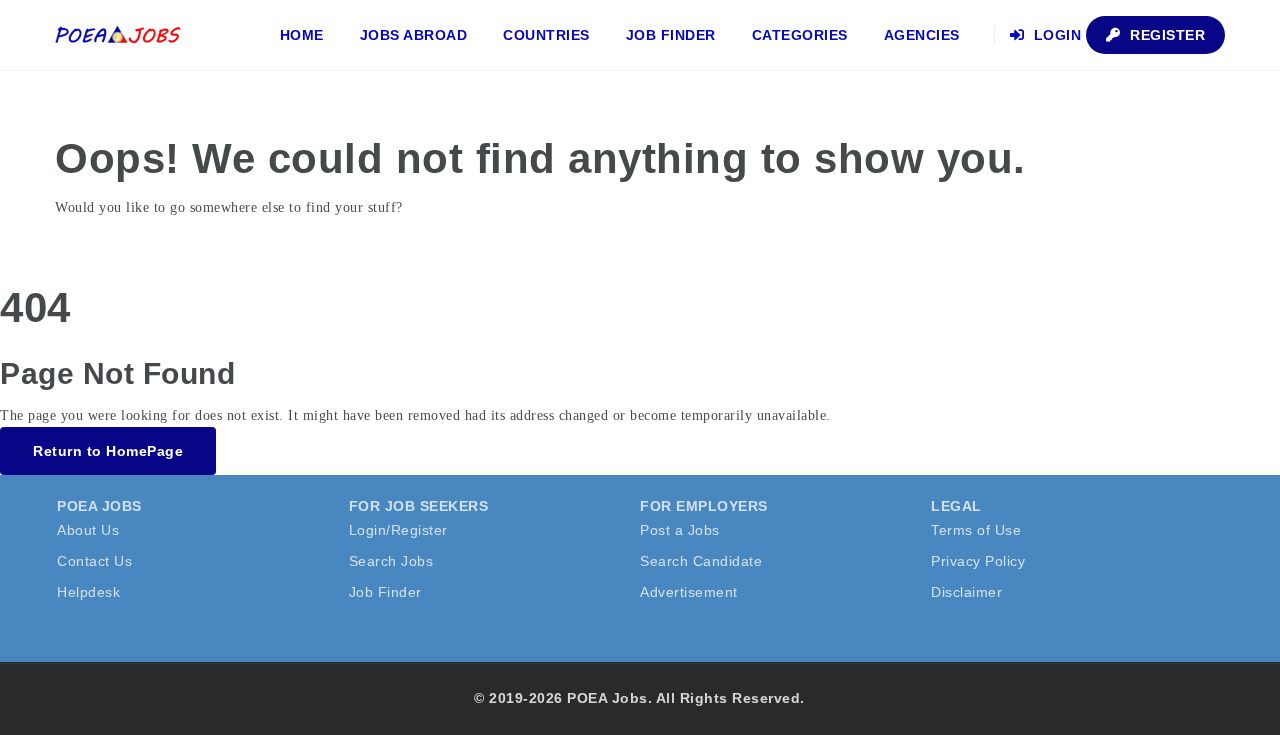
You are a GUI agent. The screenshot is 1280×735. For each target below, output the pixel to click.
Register (1166, 35)
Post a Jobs (680, 530)
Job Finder (671, 35)
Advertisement (689, 592)
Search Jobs (391, 561)
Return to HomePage (108, 451)
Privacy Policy (978, 561)
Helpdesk (88, 592)
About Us (88, 530)
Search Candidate (701, 561)
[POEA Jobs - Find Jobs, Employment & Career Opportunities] (119, 35)
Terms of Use (976, 530)
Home (302, 35)
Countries (546, 35)
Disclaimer (966, 592)
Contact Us (94, 561)
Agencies (922, 35)
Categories (800, 35)
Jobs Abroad (414, 35)
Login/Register (398, 530)
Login (1055, 35)
